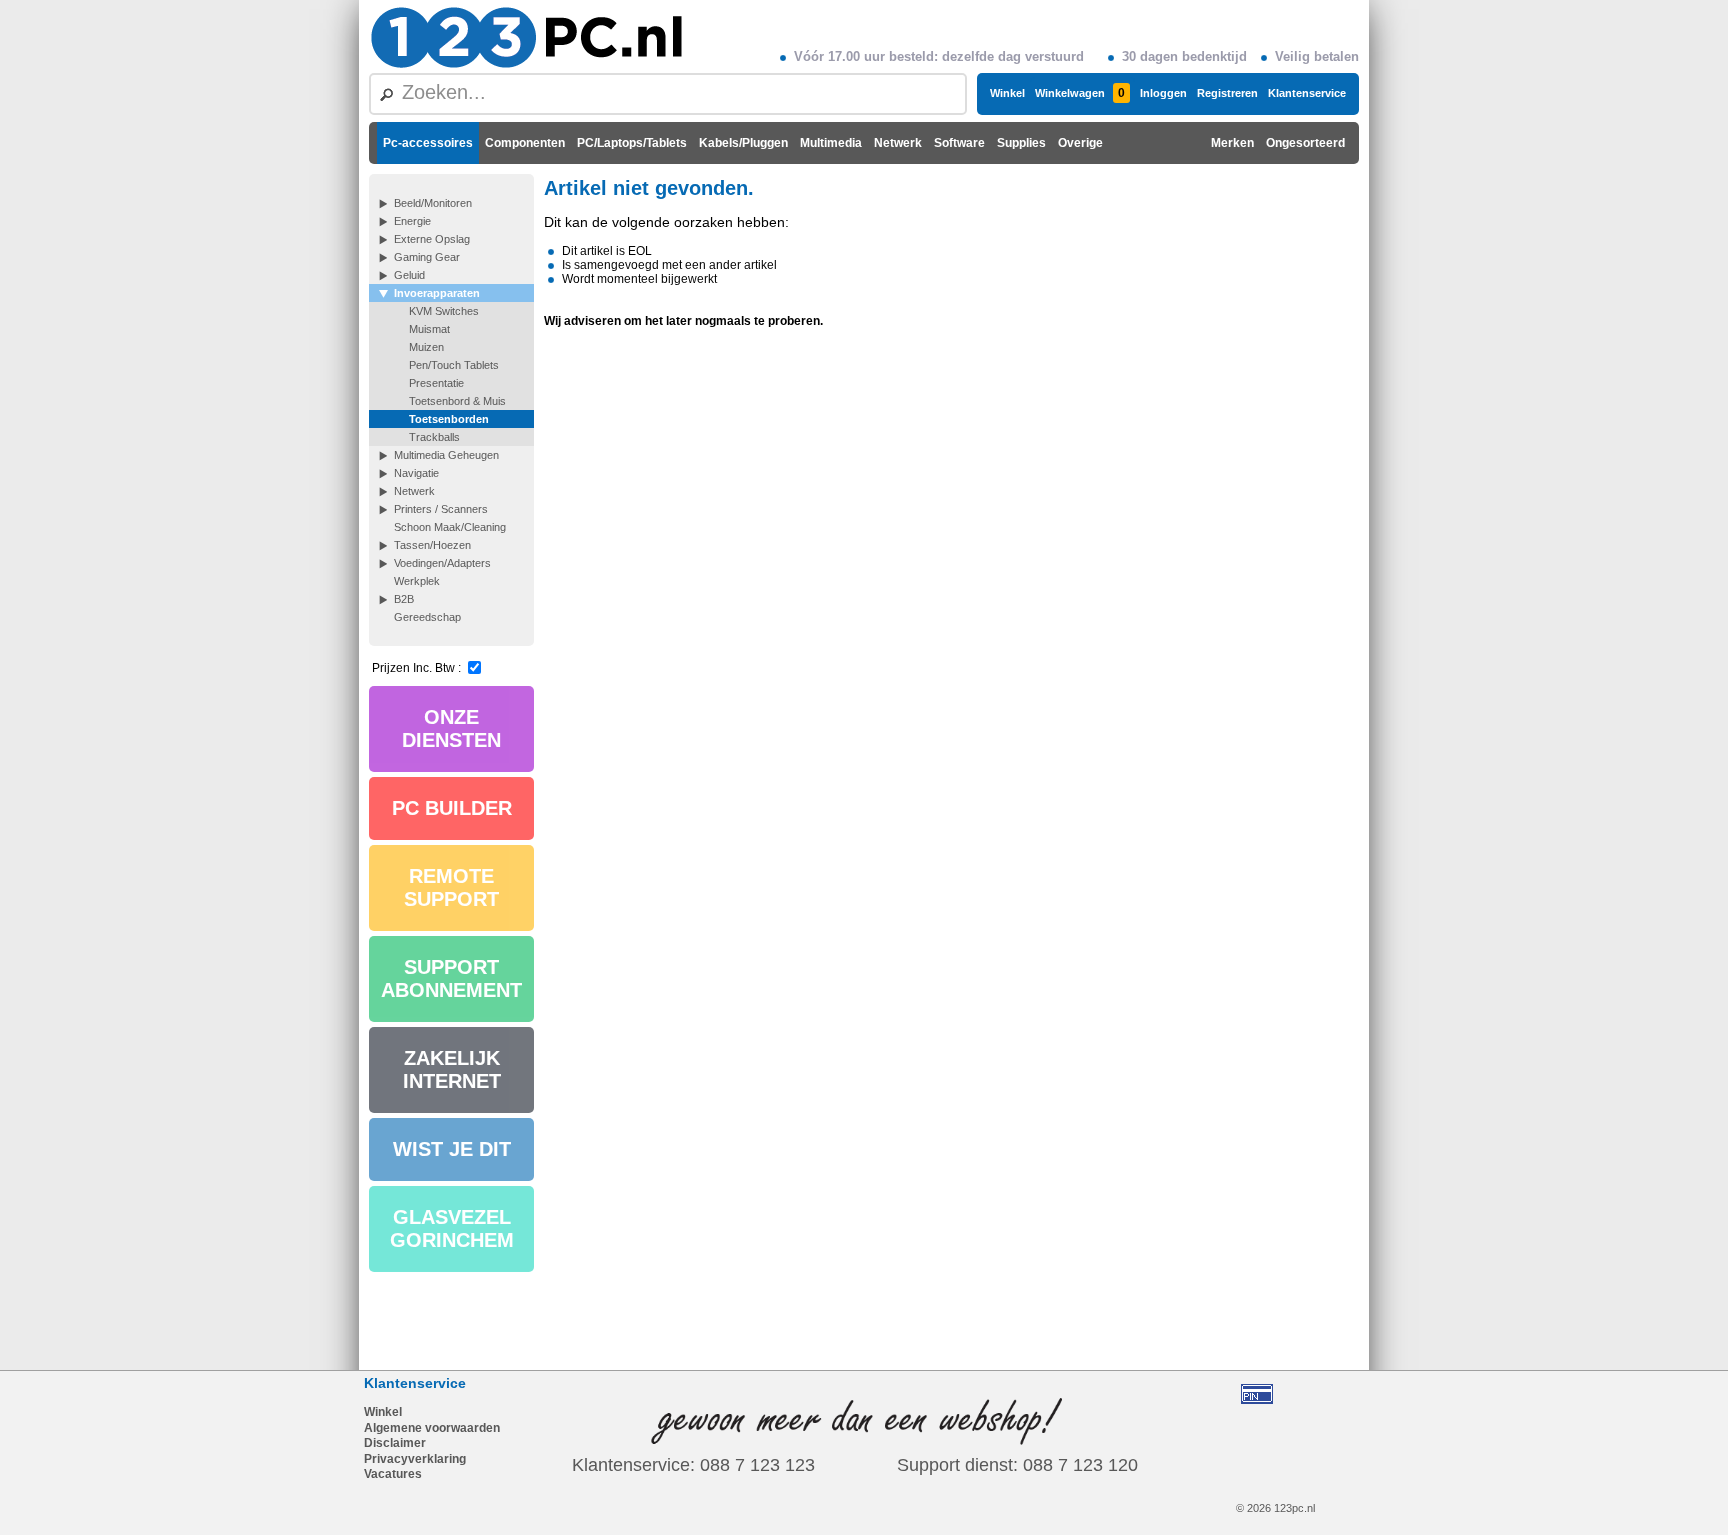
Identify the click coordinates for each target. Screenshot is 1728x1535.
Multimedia (831, 143)
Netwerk (898, 143)
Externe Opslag (432, 239)
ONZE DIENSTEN (451, 728)
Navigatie (416, 473)
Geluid (409, 275)
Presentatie (436, 383)
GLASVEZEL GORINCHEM (452, 1228)
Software (959, 143)
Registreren (1227, 93)
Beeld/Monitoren (433, 203)
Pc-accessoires (428, 143)
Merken (1232, 143)
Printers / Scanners (441, 509)
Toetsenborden (449, 419)
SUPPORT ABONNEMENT (451, 978)
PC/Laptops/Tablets (632, 143)
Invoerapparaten (437, 293)
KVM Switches (444, 311)
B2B (404, 599)
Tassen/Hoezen (432, 545)
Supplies (1021, 143)
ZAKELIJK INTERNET (452, 1069)
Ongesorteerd (1305, 143)
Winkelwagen (1080, 93)
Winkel (1007, 93)
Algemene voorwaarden (432, 1428)
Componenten (525, 143)
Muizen (426, 347)
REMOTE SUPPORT (451, 887)
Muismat (429, 329)
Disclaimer (395, 1443)
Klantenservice (1307, 93)
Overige (1080, 143)
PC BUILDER (452, 808)
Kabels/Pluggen (743, 143)
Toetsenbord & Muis (457, 401)
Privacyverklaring (415, 1459)
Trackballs (434, 437)
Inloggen (1163, 93)
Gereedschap (427, 617)
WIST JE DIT (452, 1149)
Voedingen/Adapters (442, 563)
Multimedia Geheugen (446, 455)
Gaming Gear (427, 257)
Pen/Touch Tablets (454, 365)
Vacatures (393, 1474)
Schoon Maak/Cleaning (450, 527)
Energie (412, 221)
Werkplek (417, 581)
